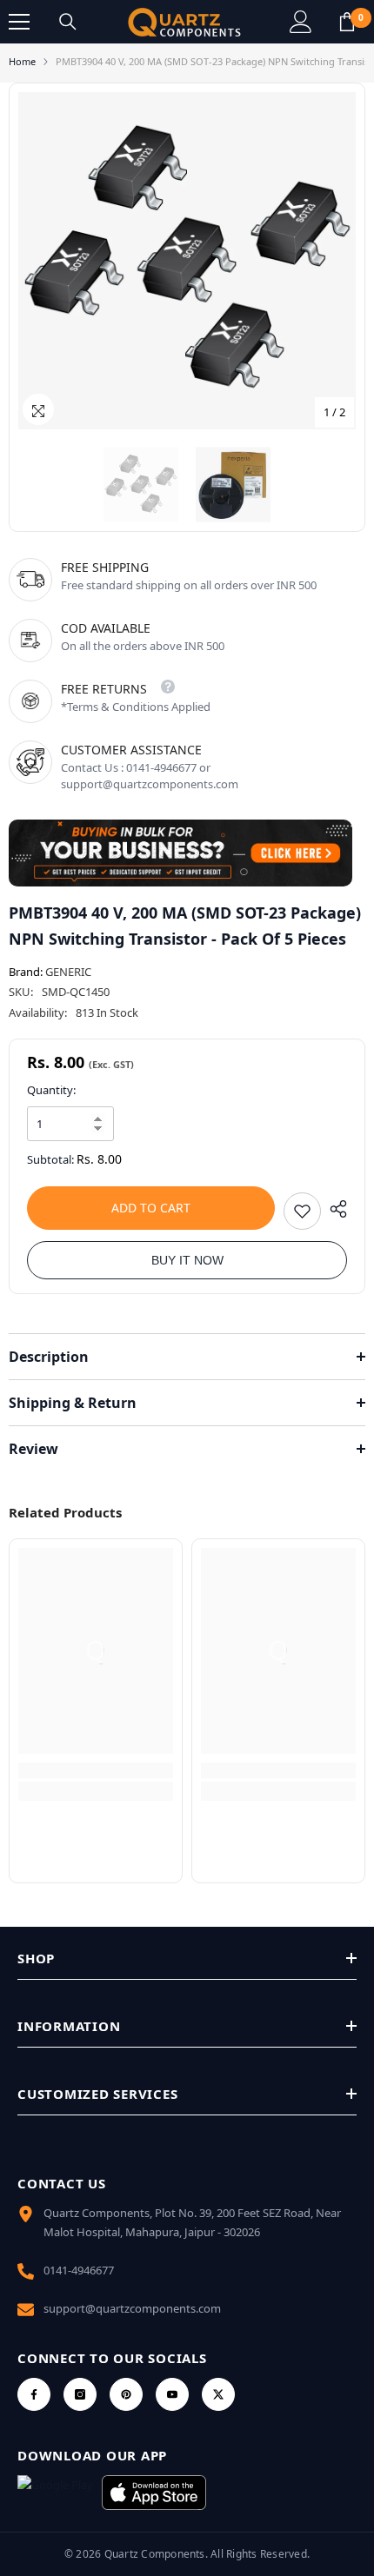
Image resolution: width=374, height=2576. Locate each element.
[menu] (19, 22)
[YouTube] (172, 2394)
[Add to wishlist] (302, 1211)
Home (22, 61)
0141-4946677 (79, 2270)
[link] (96, 1770)
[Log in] (301, 22)
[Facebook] (34, 2394)
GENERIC (68, 972)
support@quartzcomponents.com (132, 2308)
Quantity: (51, 1090)
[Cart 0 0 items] (347, 22)
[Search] (68, 22)
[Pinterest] (126, 2394)
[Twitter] (218, 2394)
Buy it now (187, 1260)
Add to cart (151, 1208)
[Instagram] (80, 2394)
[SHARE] (334, 1209)
